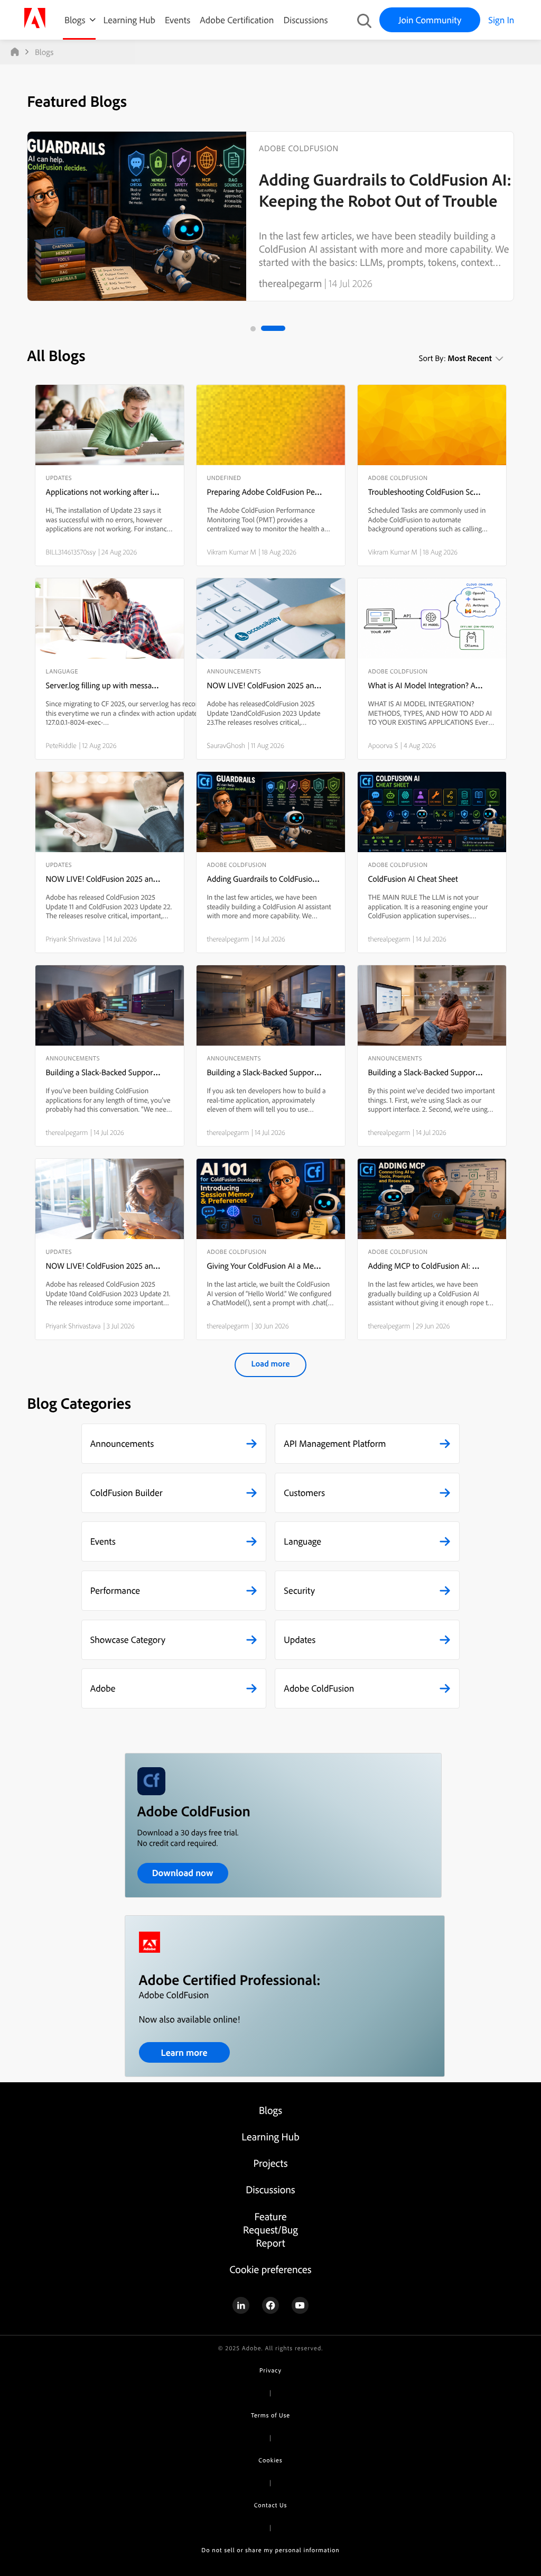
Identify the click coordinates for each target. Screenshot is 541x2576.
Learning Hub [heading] (270, 2136)
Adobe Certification (237, 20)
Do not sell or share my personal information (270, 2550)
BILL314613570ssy (71, 552)
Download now (183, 1873)
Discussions (305, 20)
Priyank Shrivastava (73, 939)
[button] (174, 1444)
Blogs (75, 20)
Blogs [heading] (270, 2110)
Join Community (430, 20)
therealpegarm (290, 283)
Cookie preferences (270, 2269)
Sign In (501, 20)
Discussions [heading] (270, 2189)
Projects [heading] (271, 2163)
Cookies (270, 2460)
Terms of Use (270, 2415)
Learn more (184, 2052)
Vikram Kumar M (232, 552)
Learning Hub (129, 20)
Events (178, 20)
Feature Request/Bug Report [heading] (270, 2229)
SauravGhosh (226, 745)
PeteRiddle (61, 745)
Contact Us (270, 2505)
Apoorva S (383, 745)
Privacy (270, 2370)
